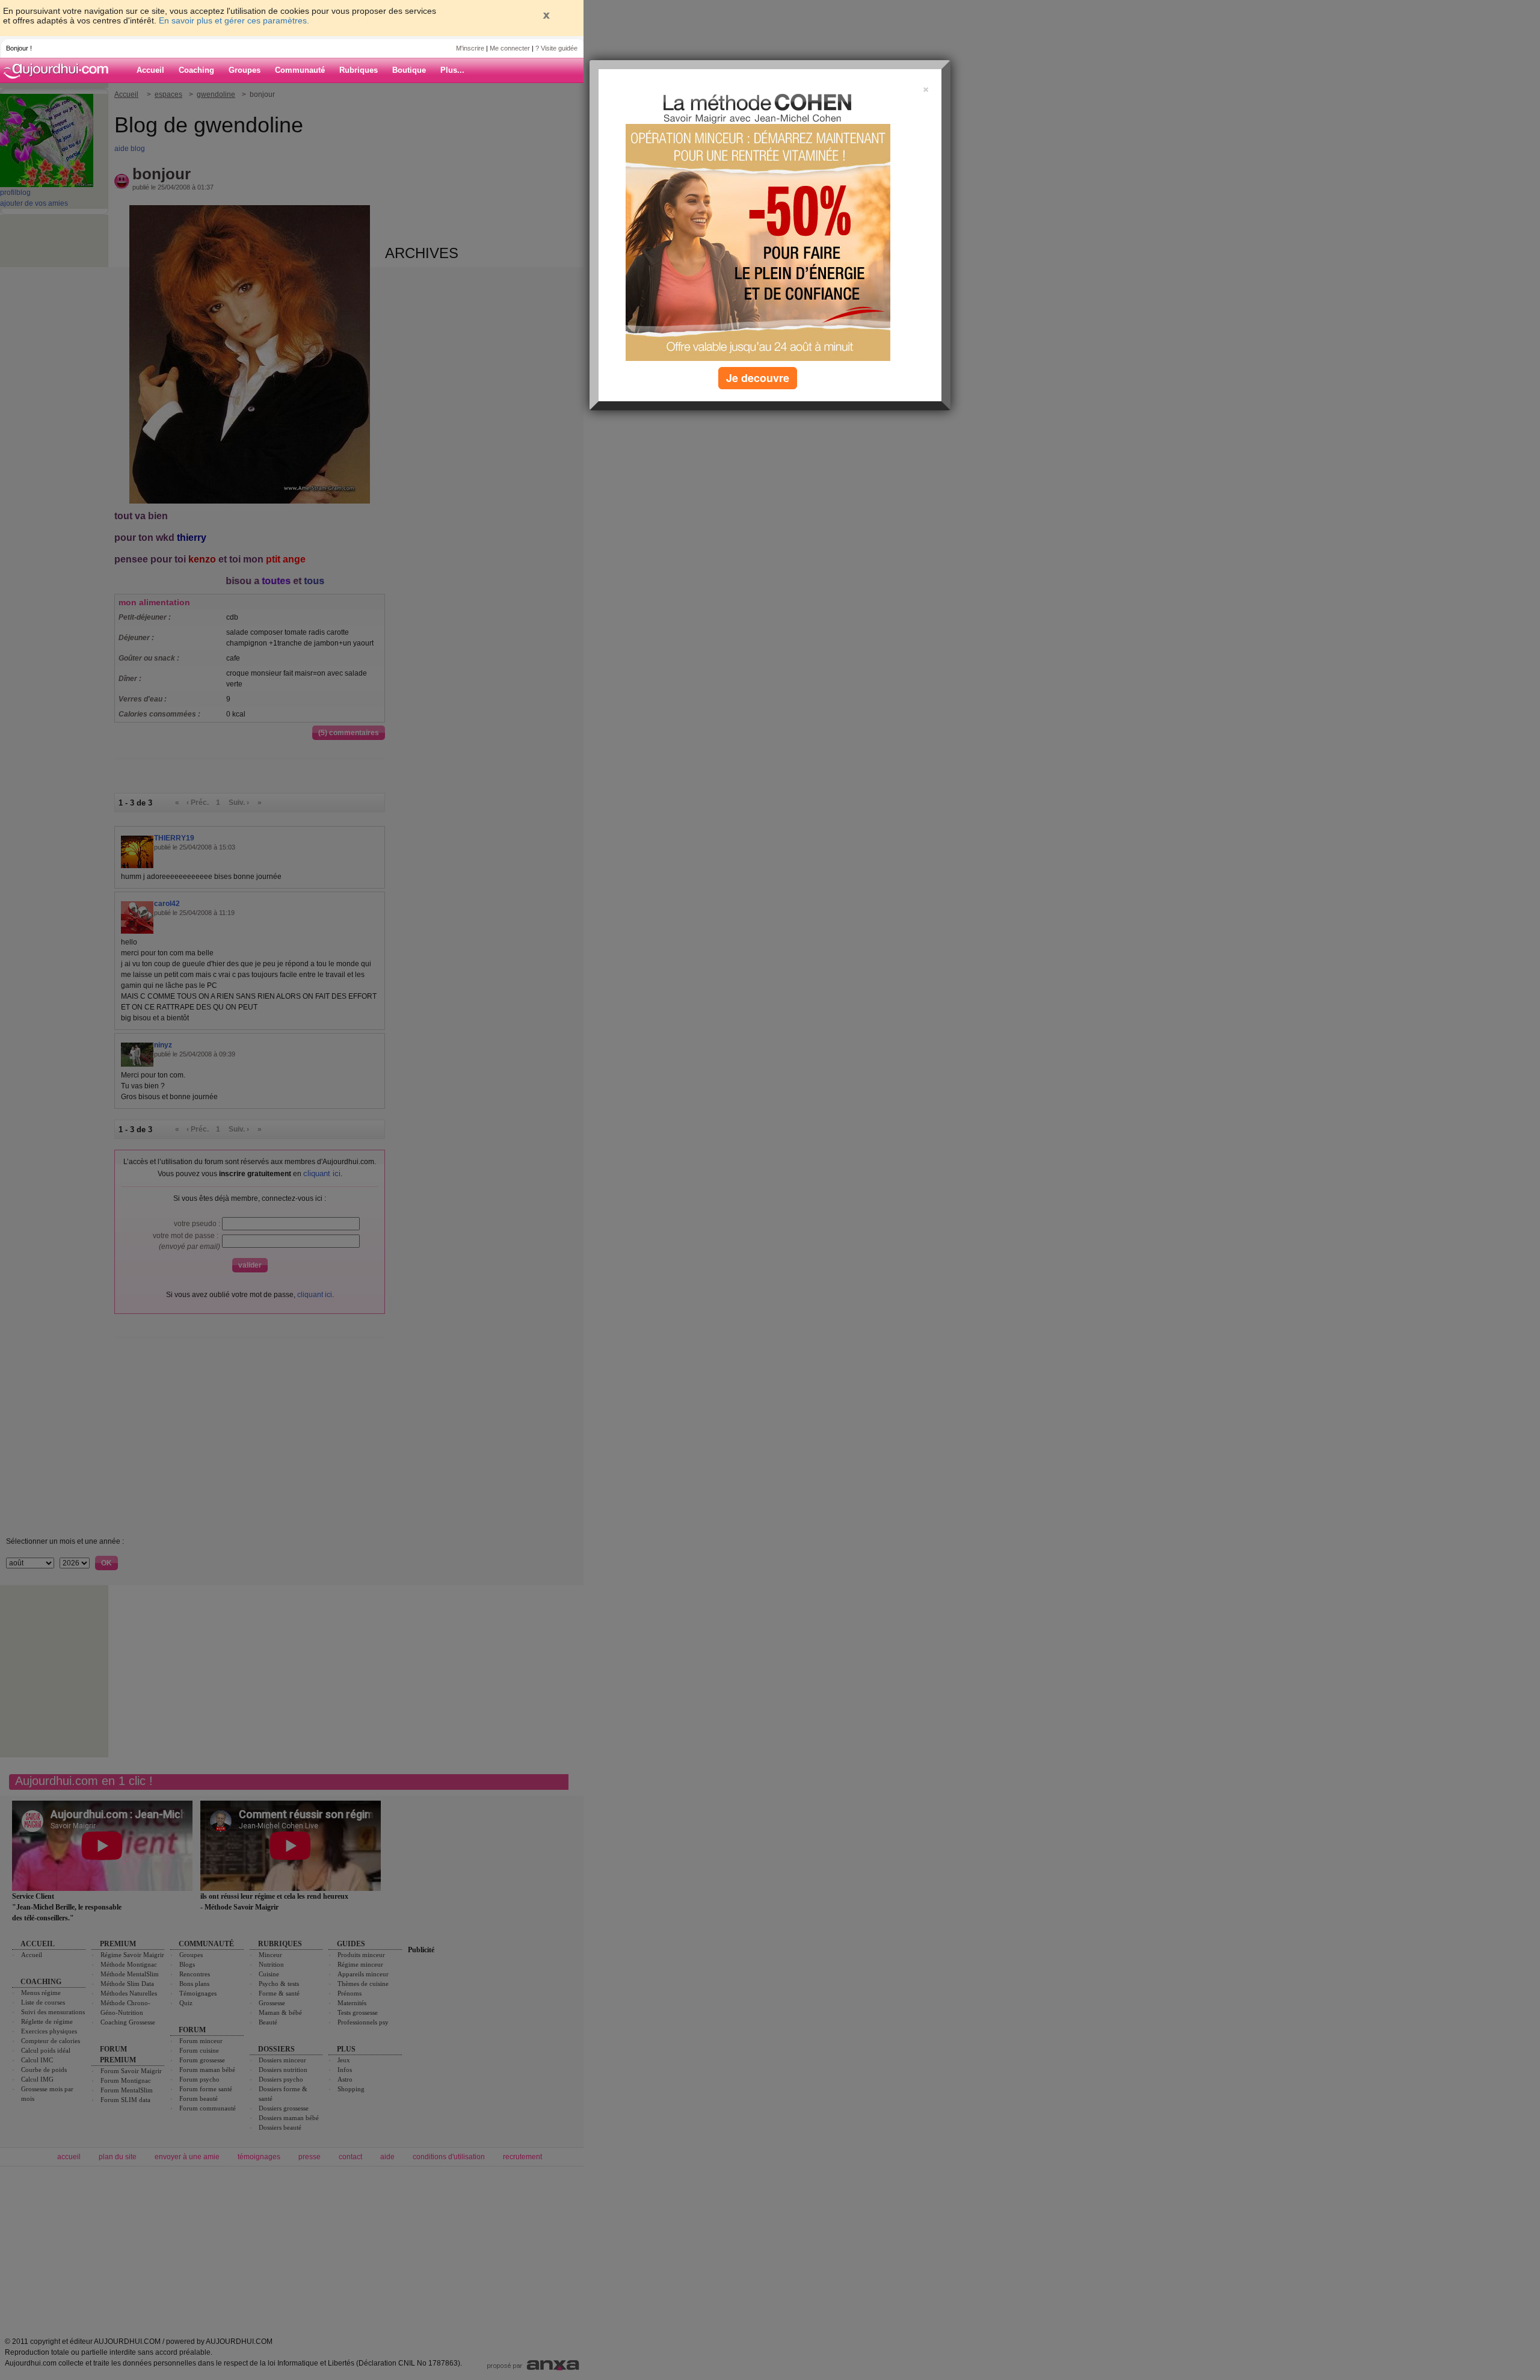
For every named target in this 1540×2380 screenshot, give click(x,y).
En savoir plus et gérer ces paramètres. (234, 20)
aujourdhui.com (60, 70)
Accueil (150, 70)
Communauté (300, 70)
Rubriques (359, 70)
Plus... (452, 70)
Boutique (409, 70)
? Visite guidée (556, 48)
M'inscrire (470, 48)
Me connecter (510, 48)
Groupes (245, 70)
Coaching (196, 70)
